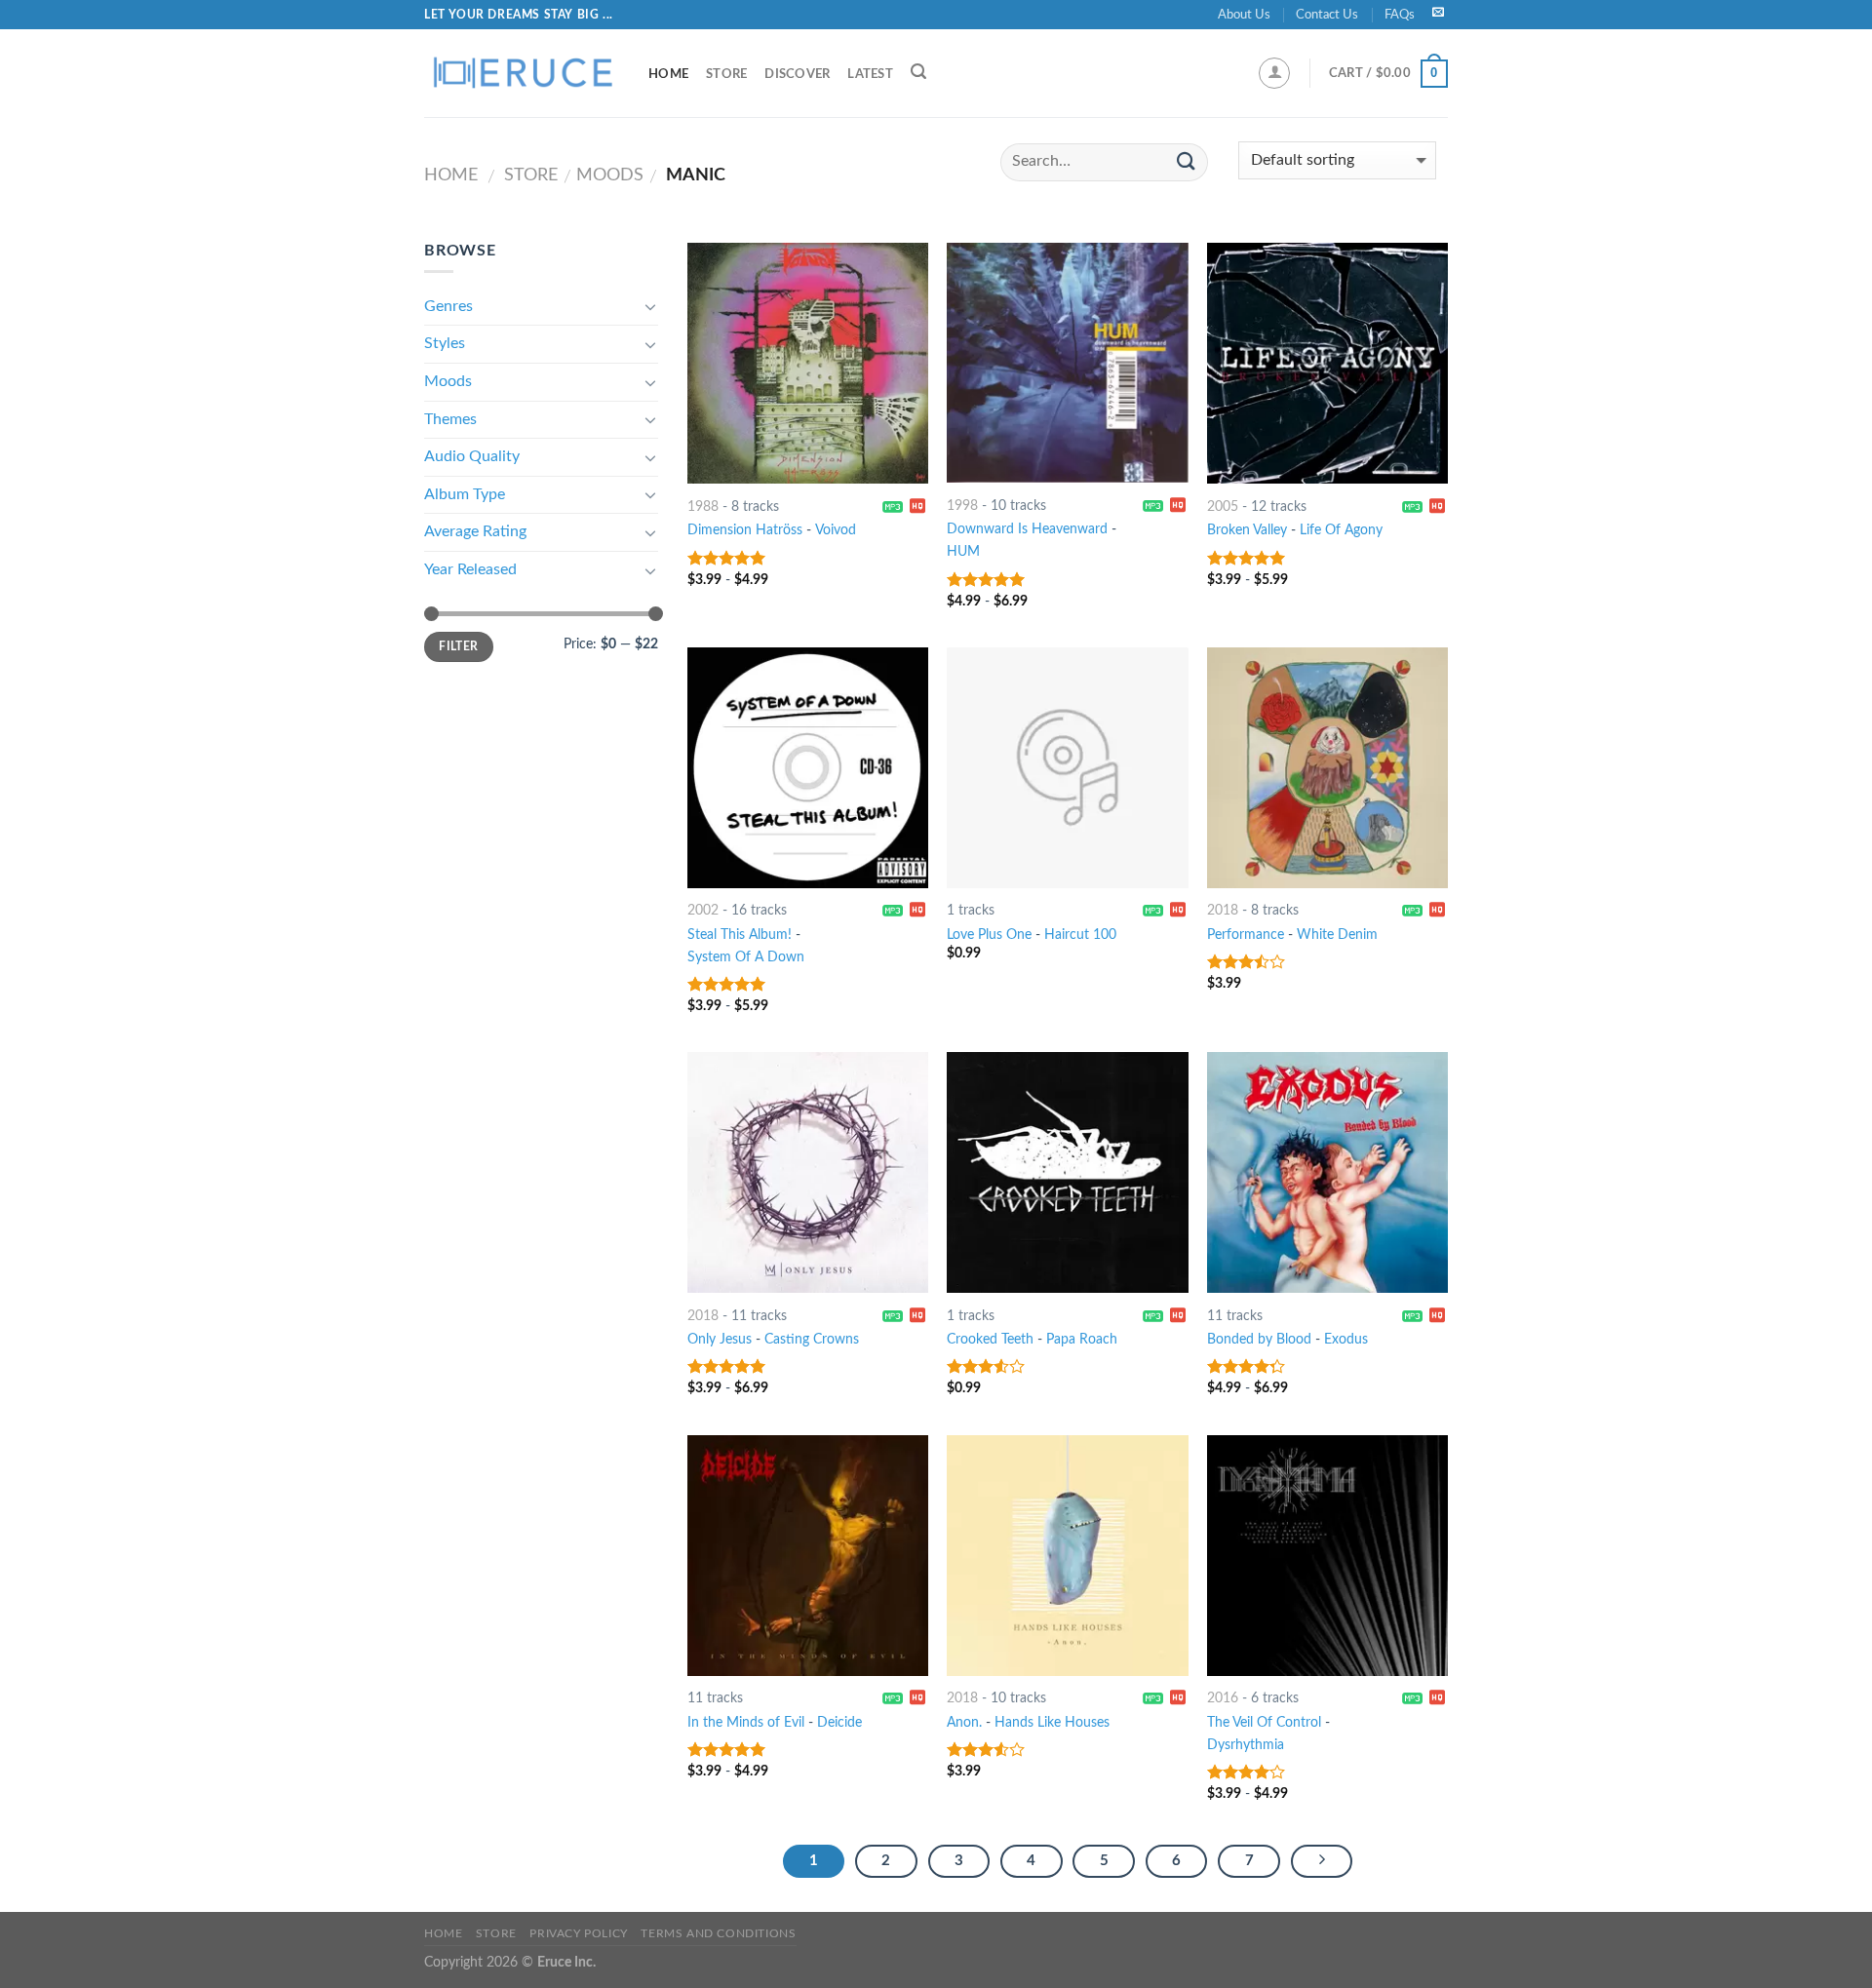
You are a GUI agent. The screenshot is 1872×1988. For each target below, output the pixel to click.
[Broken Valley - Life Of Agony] (1327, 363)
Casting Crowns (812, 1339)
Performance (1246, 935)
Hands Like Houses (1052, 1722)
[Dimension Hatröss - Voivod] (808, 363)
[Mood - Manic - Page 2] (1322, 1861)
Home (668, 74)
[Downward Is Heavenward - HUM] (1067, 363)
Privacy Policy (579, 1933)
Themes (450, 419)
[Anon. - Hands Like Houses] (1067, 1556)
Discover (797, 74)
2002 (703, 910)
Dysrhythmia (1246, 1745)
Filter (458, 646)
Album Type (465, 494)
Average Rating (475, 531)
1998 (962, 506)
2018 (1223, 910)
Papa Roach (1082, 1339)
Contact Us (1327, 15)
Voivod (836, 530)
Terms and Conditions (718, 1933)
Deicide (839, 1722)
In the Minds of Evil (746, 1722)
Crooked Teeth (990, 1339)
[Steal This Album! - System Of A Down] (808, 768)
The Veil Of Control (1264, 1722)
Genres (448, 306)
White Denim (1337, 935)
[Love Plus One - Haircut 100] (1067, 768)
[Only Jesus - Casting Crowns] (808, 1172)
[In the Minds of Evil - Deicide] (808, 1556)
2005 (1223, 507)
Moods (610, 175)
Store (726, 74)
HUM (963, 551)
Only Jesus (720, 1339)
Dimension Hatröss (745, 530)
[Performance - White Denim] (1327, 768)
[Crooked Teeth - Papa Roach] (1067, 1172)
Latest (870, 74)
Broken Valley (1247, 530)
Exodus (1346, 1339)
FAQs (1400, 15)
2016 (1223, 1698)
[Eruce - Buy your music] (522, 73)
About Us (1244, 15)
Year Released (470, 569)
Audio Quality (472, 456)
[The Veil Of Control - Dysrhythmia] (1327, 1556)
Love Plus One (989, 935)
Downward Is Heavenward (1027, 529)
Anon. (964, 1722)
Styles (445, 343)
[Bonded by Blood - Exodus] (1327, 1172)
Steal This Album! (740, 935)
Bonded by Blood (1259, 1339)
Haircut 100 (1080, 935)
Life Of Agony (1341, 530)
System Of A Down (746, 957)
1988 (703, 507)
